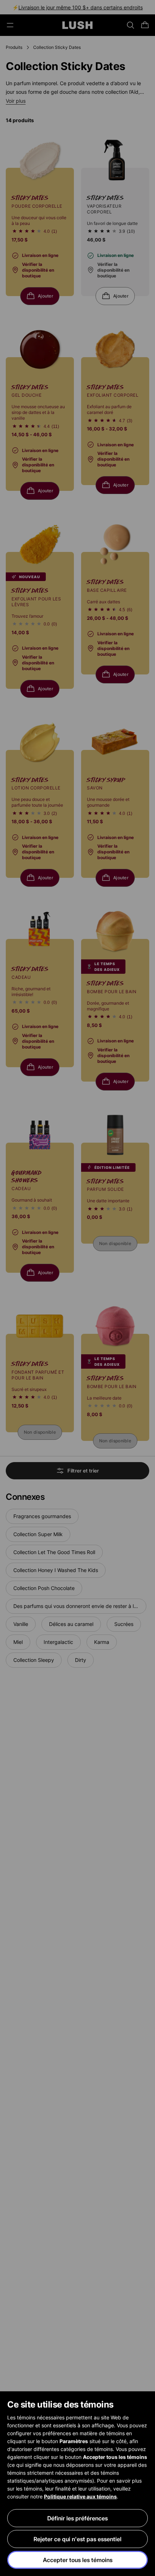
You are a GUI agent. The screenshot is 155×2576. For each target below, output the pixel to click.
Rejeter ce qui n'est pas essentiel (77, 2539)
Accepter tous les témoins (78, 2560)
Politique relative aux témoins (80, 2496)
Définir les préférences (77, 2518)
